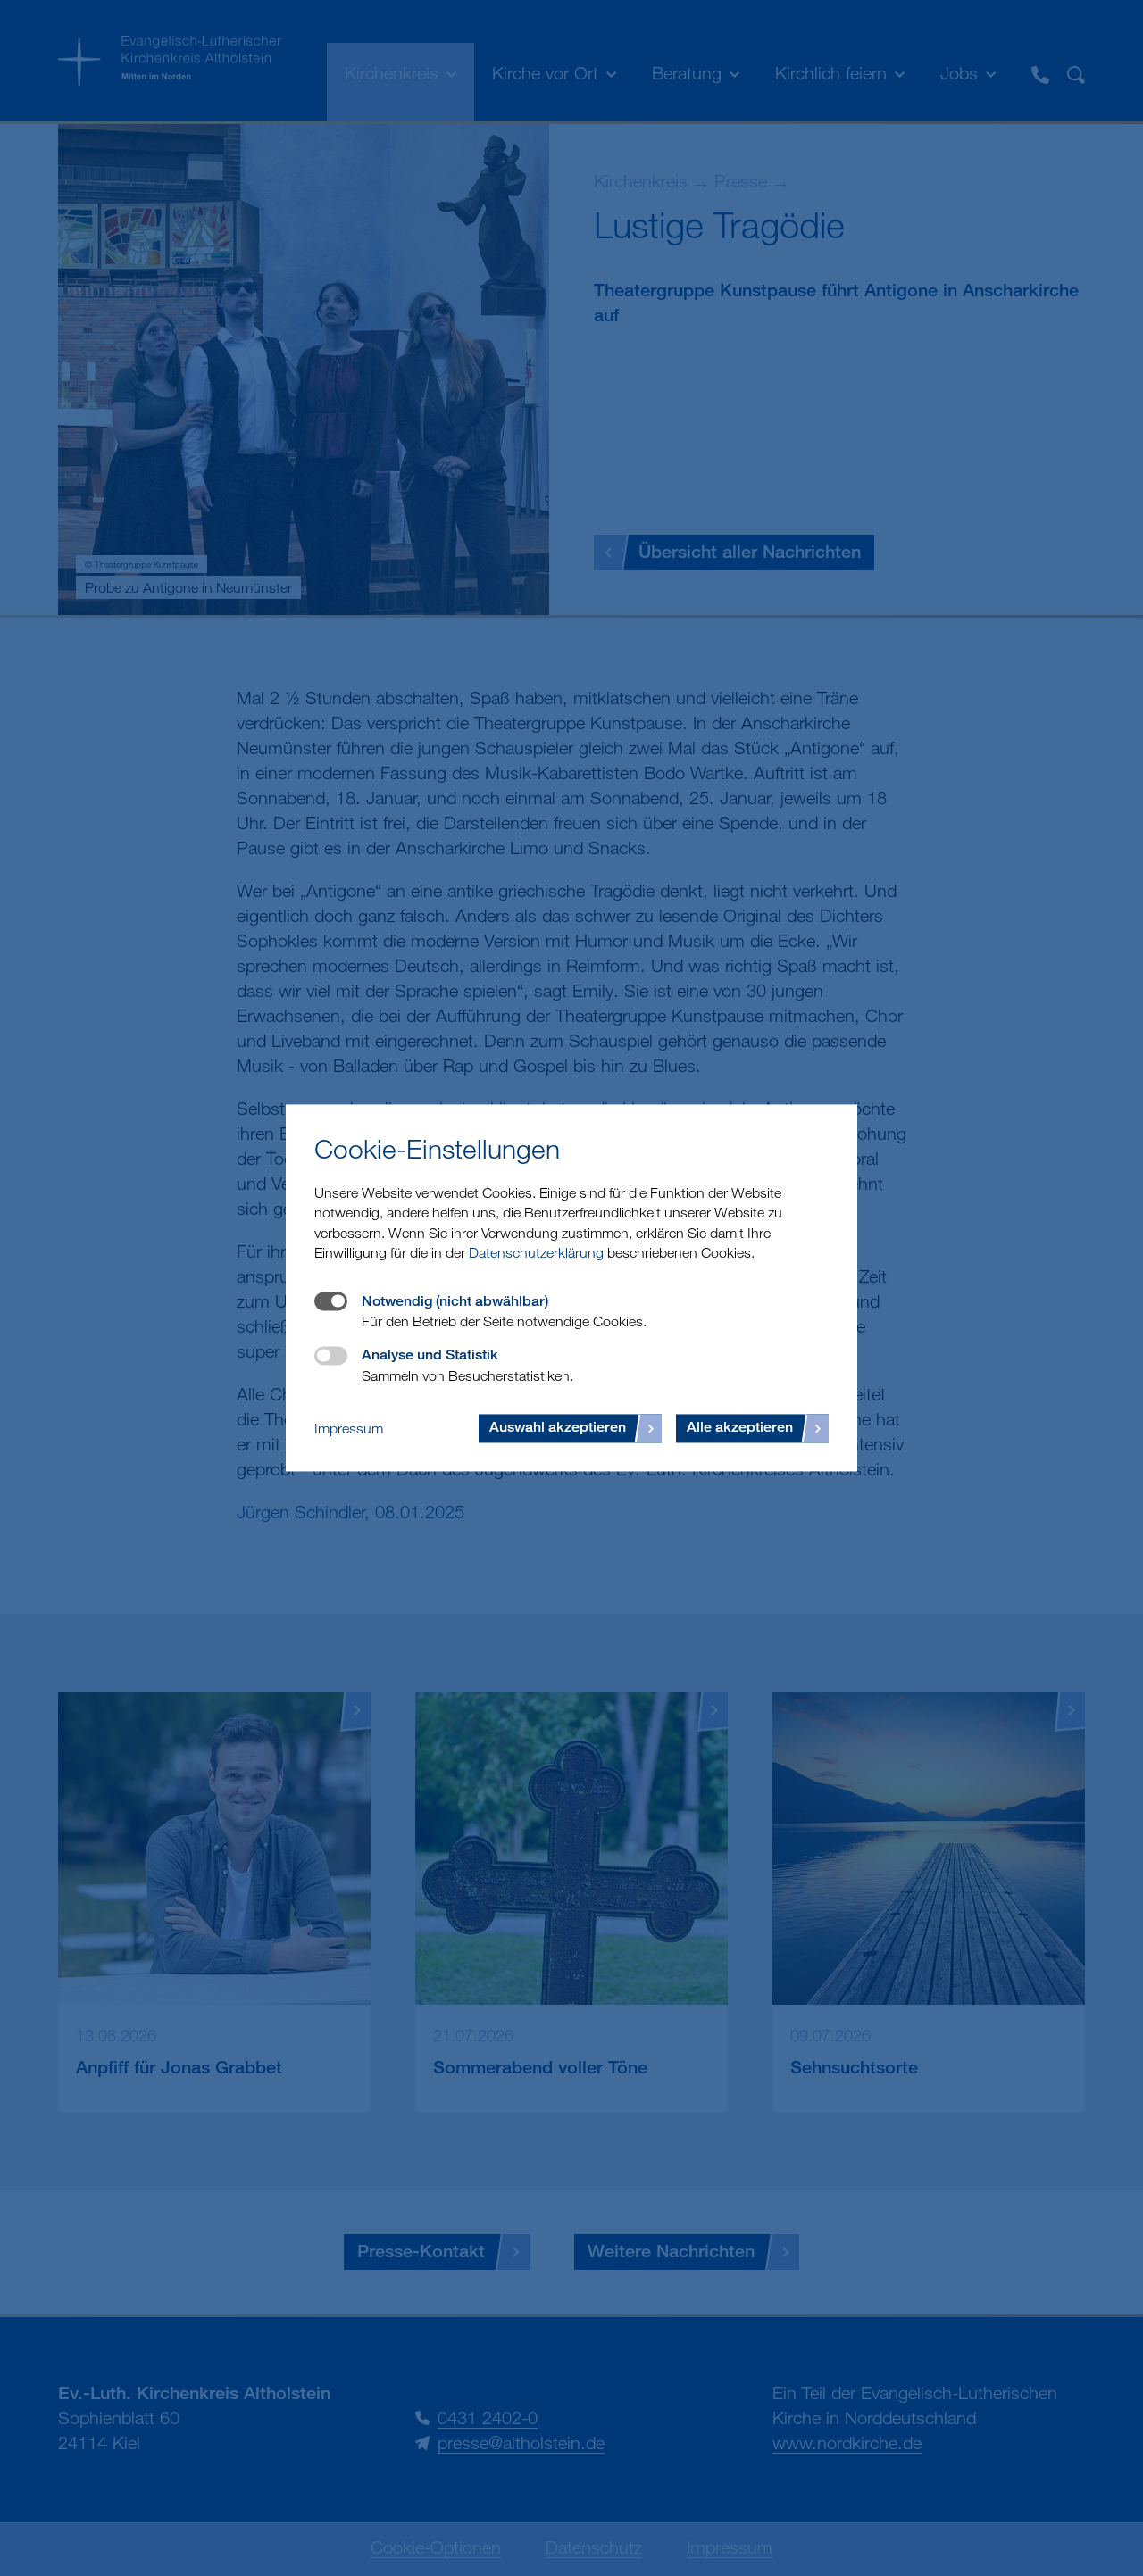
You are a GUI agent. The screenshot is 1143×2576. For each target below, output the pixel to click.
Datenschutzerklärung (536, 1253)
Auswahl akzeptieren (558, 1428)
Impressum (349, 1428)
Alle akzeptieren (740, 1428)
